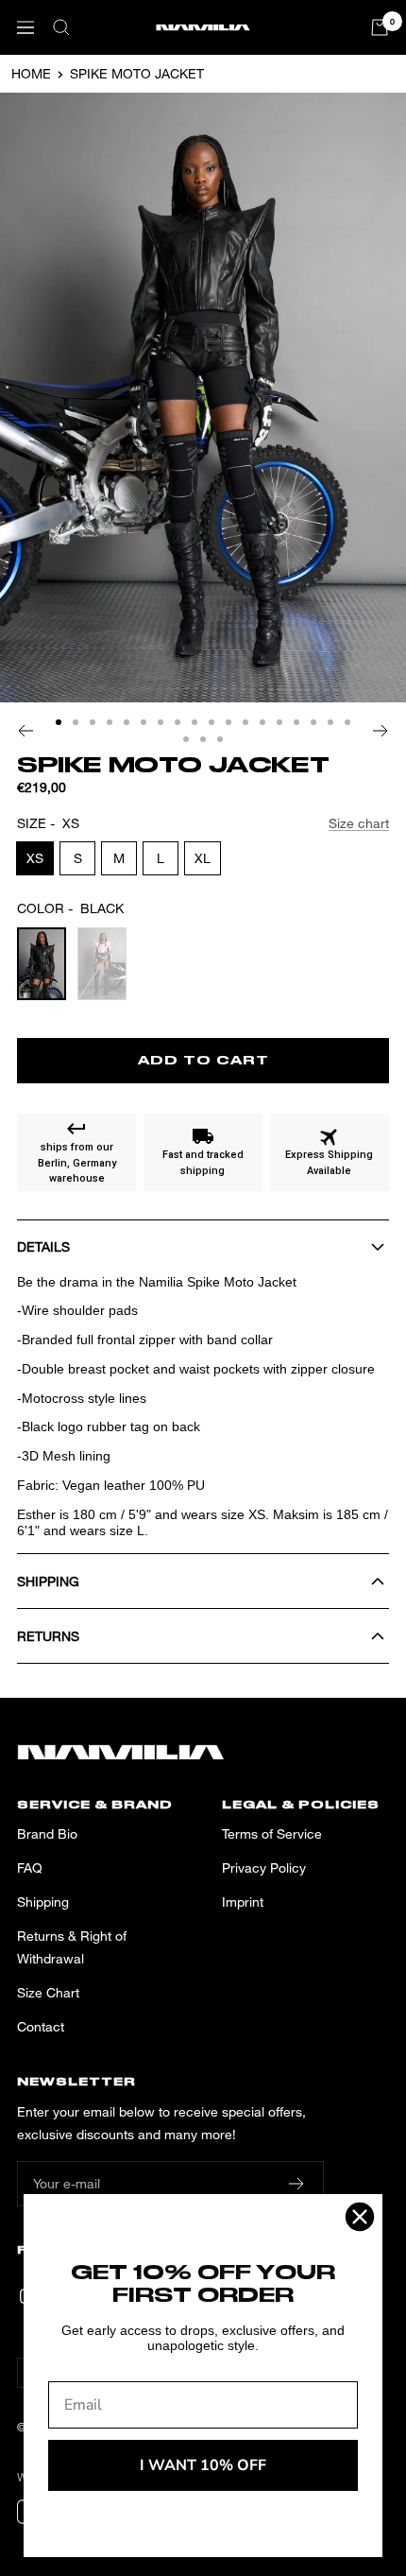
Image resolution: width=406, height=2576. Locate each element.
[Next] (381, 731)
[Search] (61, 27)
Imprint (243, 1902)
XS (35, 858)
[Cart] (380, 27)
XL (203, 858)
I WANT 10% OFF (203, 2465)
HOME (31, 73)
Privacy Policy (264, 1867)
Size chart (359, 823)
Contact (41, 2026)
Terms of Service (272, 1833)
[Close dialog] (360, 2217)
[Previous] (25, 731)
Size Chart (48, 1992)
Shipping (43, 1902)
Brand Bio (47, 1833)
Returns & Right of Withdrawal (72, 1947)
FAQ (30, 1867)
